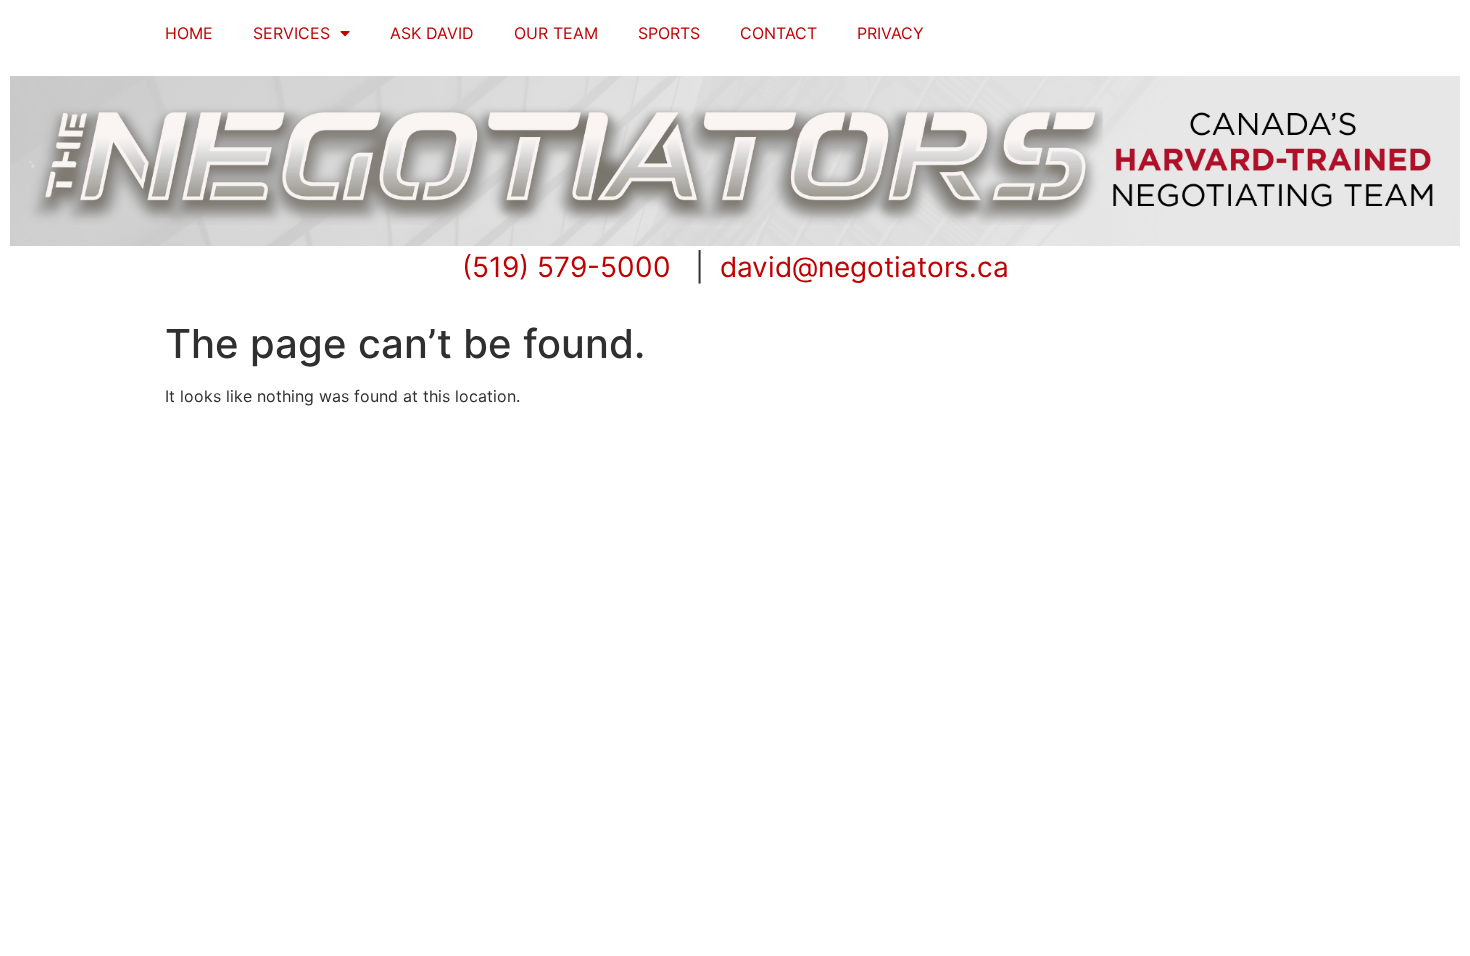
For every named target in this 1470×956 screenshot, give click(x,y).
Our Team (556, 33)
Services (291, 33)
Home (189, 33)
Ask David (432, 33)
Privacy (890, 33)
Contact (778, 33)
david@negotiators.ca (864, 267)
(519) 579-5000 (566, 267)
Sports (669, 33)
